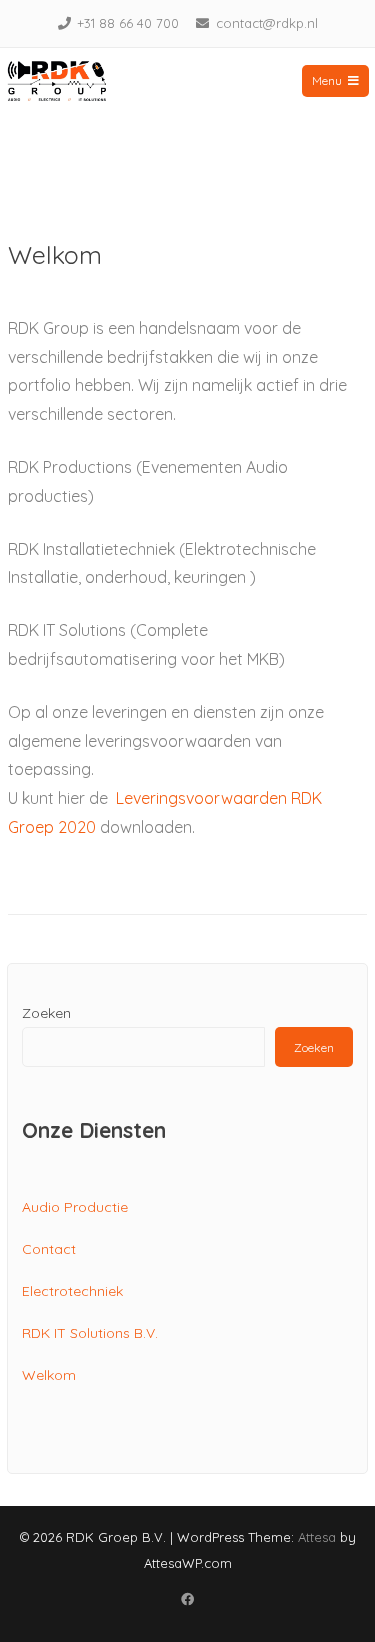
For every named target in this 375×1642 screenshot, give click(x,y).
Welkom (49, 1375)
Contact (49, 1249)
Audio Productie (75, 1207)
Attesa (317, 1537)
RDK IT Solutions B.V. (90, 1333)
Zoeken (46, 1013)
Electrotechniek (72, 1291)
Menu (327, 80)
